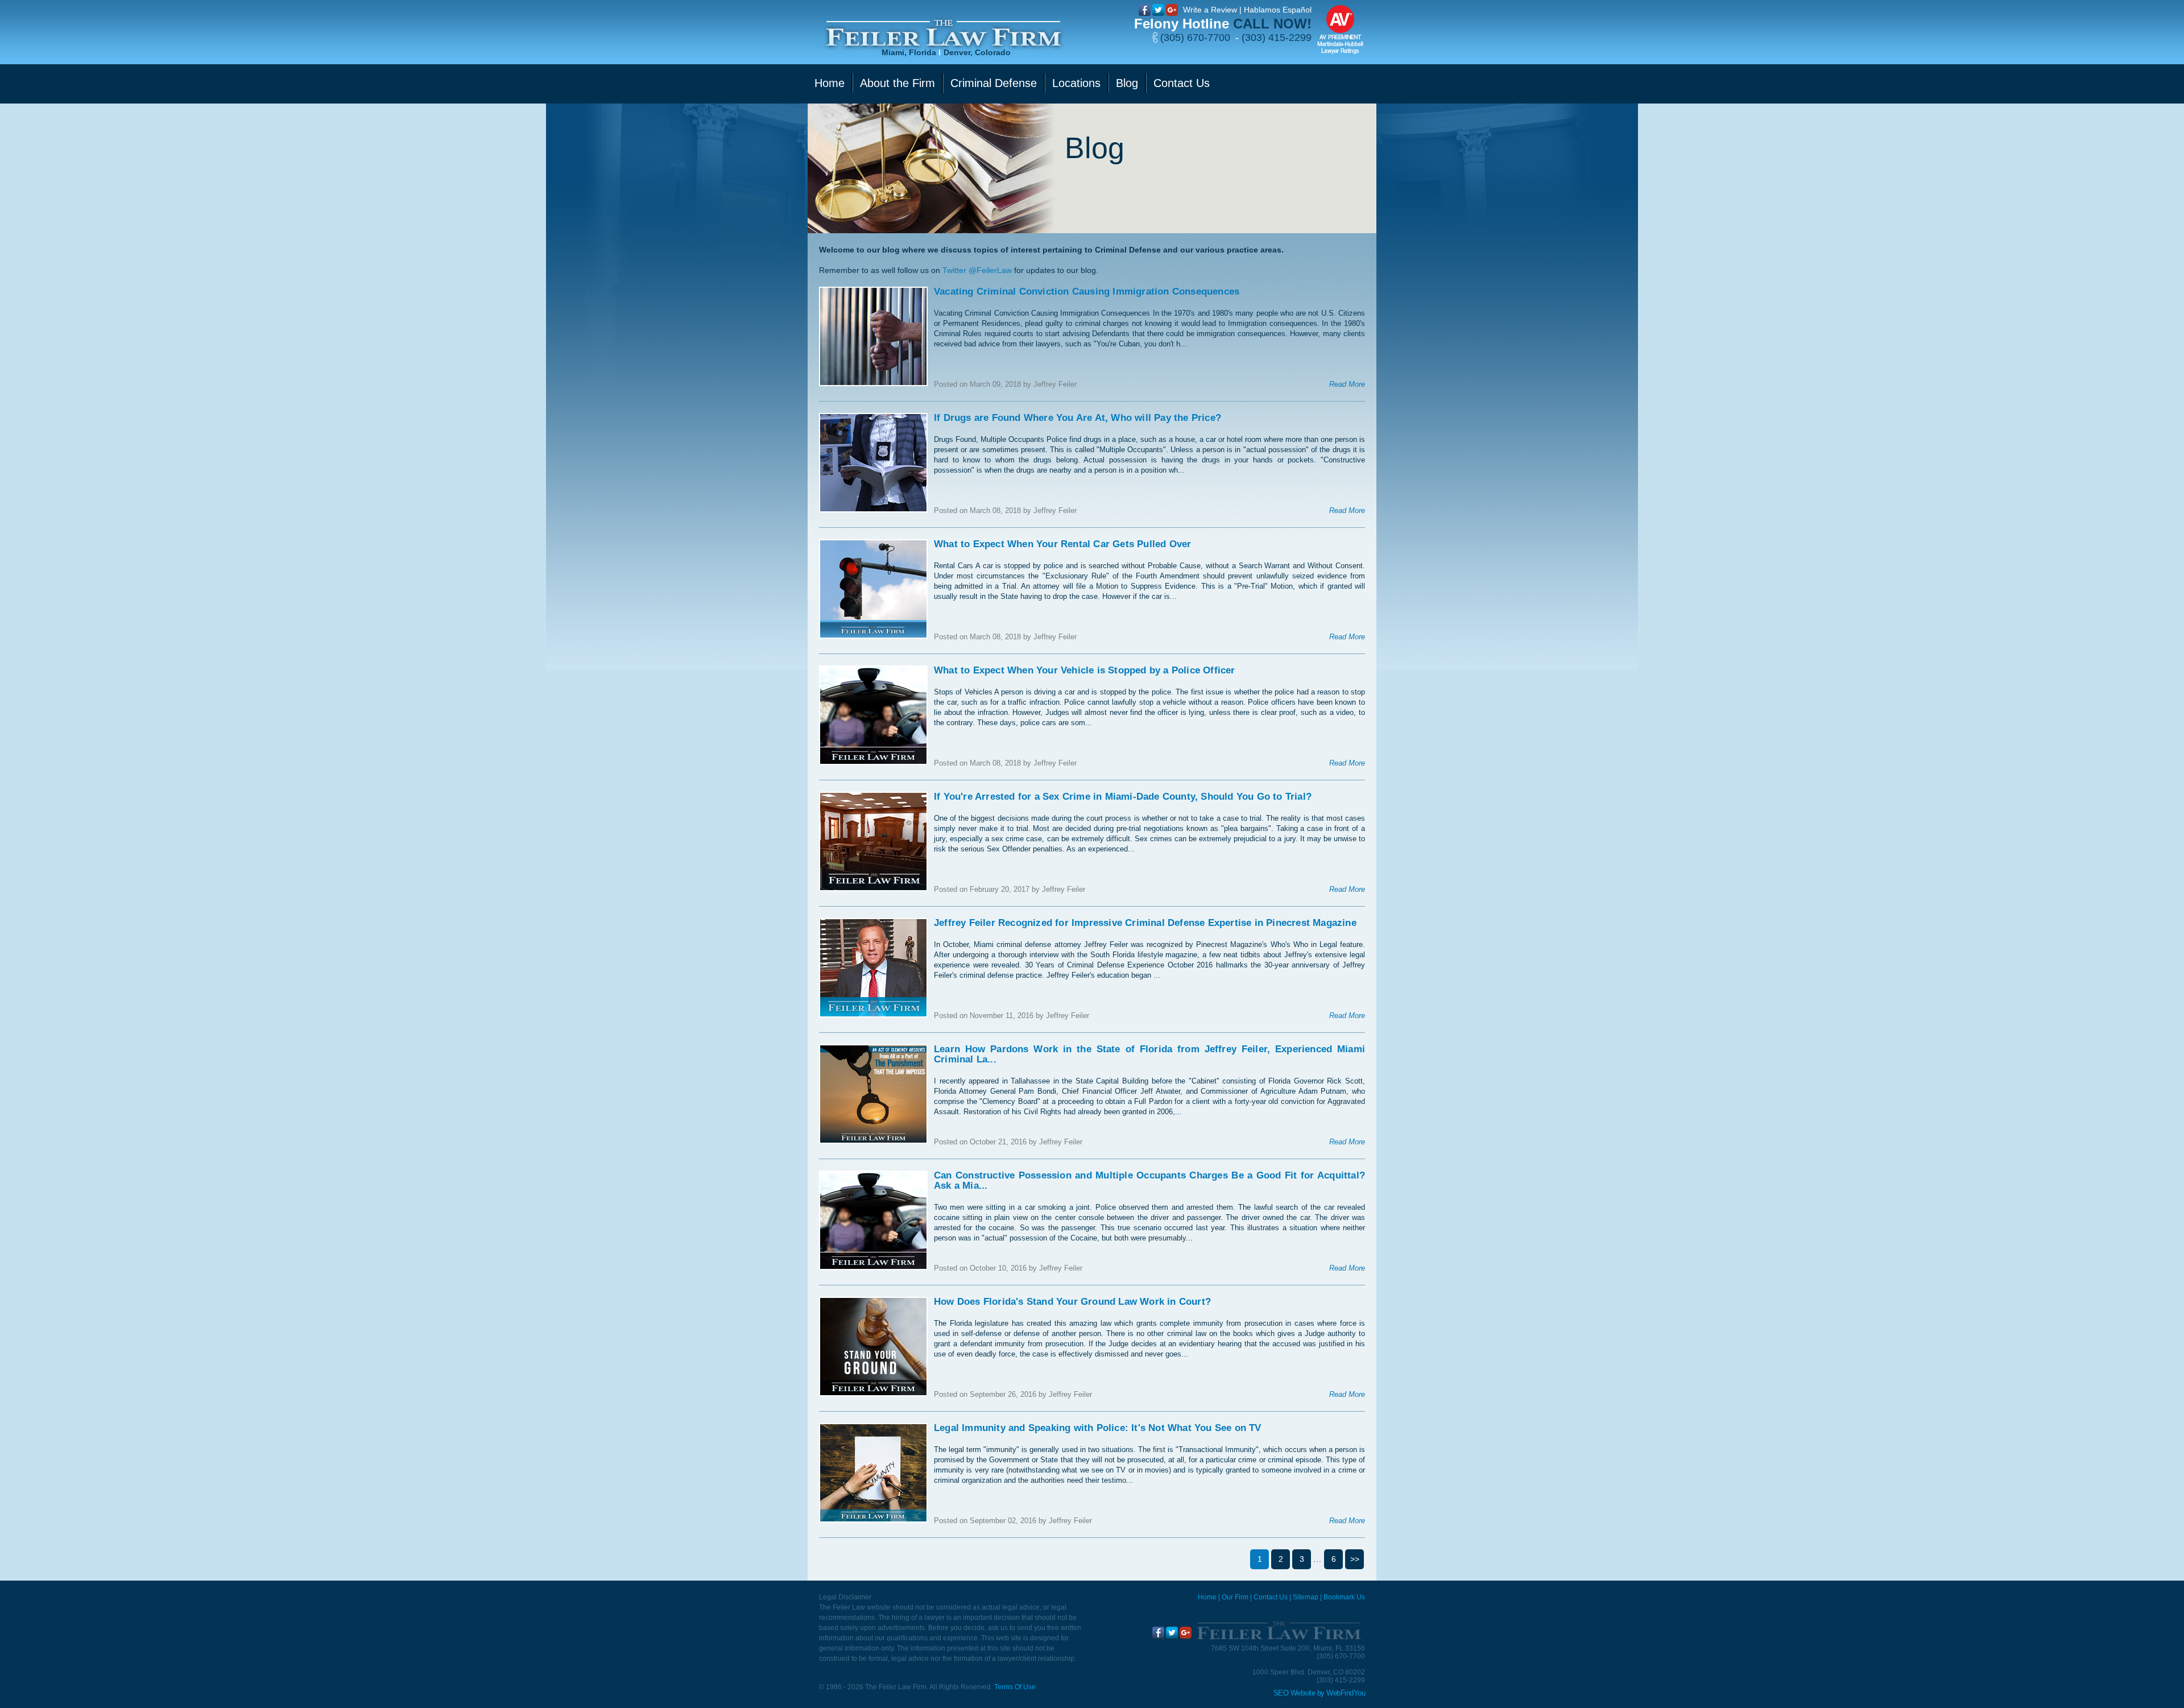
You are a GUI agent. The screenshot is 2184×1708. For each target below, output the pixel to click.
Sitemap (1306, 1597)
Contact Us (1182, 83)
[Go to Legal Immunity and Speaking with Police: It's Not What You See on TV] (873, 1473)
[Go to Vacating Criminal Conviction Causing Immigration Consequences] (873, 336)
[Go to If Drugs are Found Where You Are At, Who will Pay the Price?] (873, 463)
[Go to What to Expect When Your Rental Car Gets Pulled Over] (873, 589)
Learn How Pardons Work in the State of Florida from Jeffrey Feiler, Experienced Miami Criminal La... (1149, 1054)
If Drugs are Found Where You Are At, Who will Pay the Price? (1077, 418)
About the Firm (897, 83)
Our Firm (1235, 1597)
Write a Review (1210, 10)
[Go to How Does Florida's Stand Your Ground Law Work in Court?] (873, 1347)
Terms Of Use (1015, 1687)
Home (830, 83)
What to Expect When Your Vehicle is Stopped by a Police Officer (1085, 670)
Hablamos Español (1278, 10)
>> (1355, 1559)
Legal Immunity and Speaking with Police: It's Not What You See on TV (1098, 1428)
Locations (1076, 83)
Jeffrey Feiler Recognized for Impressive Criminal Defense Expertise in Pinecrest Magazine (1145, 923)
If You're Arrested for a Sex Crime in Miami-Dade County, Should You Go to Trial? (1123, 797)
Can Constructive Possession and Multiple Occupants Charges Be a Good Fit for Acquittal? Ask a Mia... (1149, 1180)
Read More (1347, 384)
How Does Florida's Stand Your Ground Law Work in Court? (1072, 1302)
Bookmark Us (1344, 1597)
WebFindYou (1346, 1693)
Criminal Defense (994, 83)
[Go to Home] (1278, 1631)
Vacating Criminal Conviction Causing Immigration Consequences (1087, 291)
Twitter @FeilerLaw (977, 270)
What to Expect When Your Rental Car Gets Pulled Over (1062, 544)
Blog (1127, 83)
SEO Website (1294, 1693)
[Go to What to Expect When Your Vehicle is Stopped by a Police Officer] (873, 715)
